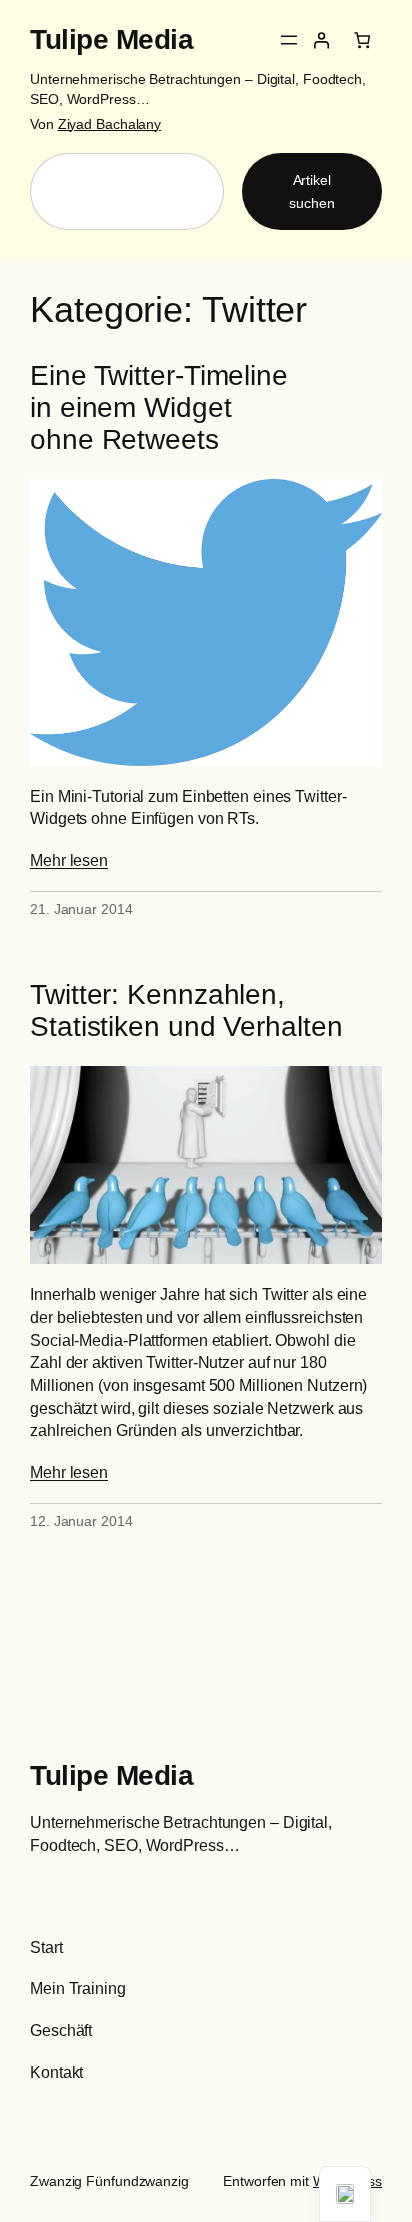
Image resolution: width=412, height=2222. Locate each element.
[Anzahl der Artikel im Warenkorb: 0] (362, 40)
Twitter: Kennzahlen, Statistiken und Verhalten (186, 1010)
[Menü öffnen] (289, 40)
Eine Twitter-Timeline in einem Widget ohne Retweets (159, 407)
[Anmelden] (321, 40)
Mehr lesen (69, 860)
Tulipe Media (111, 39)
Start (46, 1947)
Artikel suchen (311, 191)
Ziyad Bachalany (110, 124)
